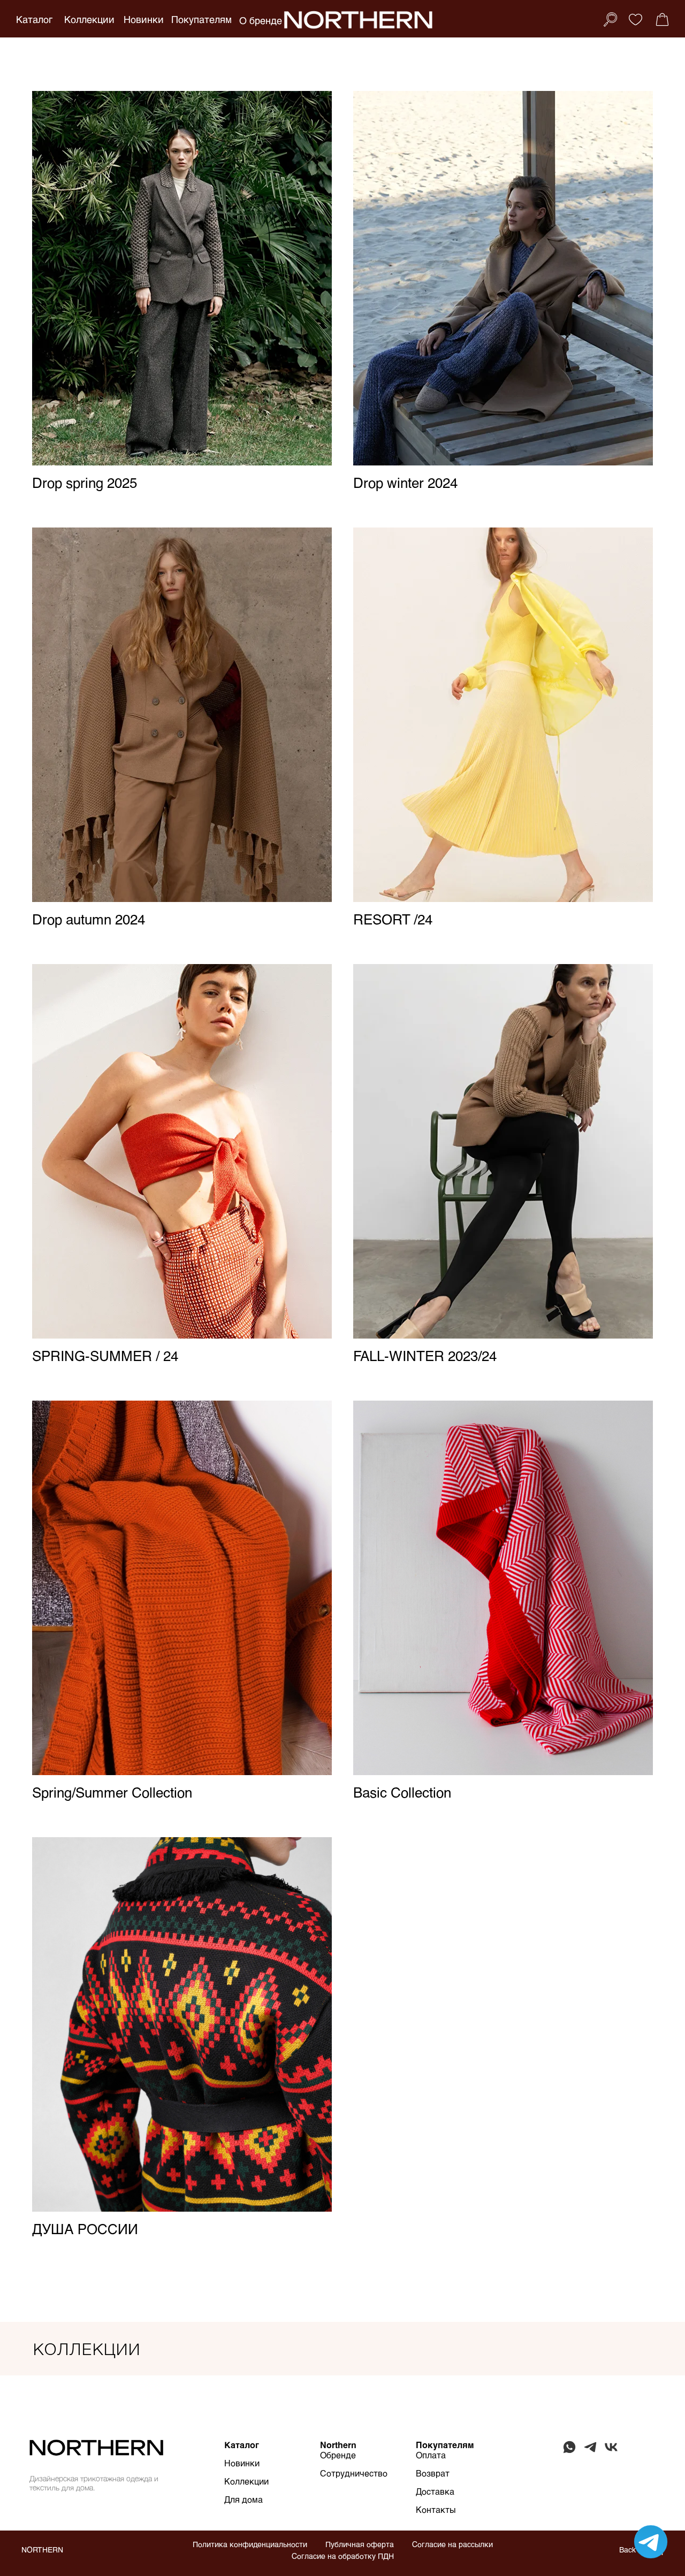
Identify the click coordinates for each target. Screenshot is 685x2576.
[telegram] (590, 2452)
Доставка (435, 2491)
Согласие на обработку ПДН (343, 2556)
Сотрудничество (354, 2473)
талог (247, 2445)
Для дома (243, 2499)
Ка (230, 2445)
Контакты (436, 2509)
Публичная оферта (360, 2544)
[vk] (611, 2452)
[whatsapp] (569, 2452)
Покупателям (201, 19)
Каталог (34, 19)
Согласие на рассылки (452, 2544)
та (441, 2455)
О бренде (261, 20)
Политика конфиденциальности (250, 2544)
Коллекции (89, 19)
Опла (426, 2455)
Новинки (144, 19)
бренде (341, 2455)
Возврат (433, 2473)
